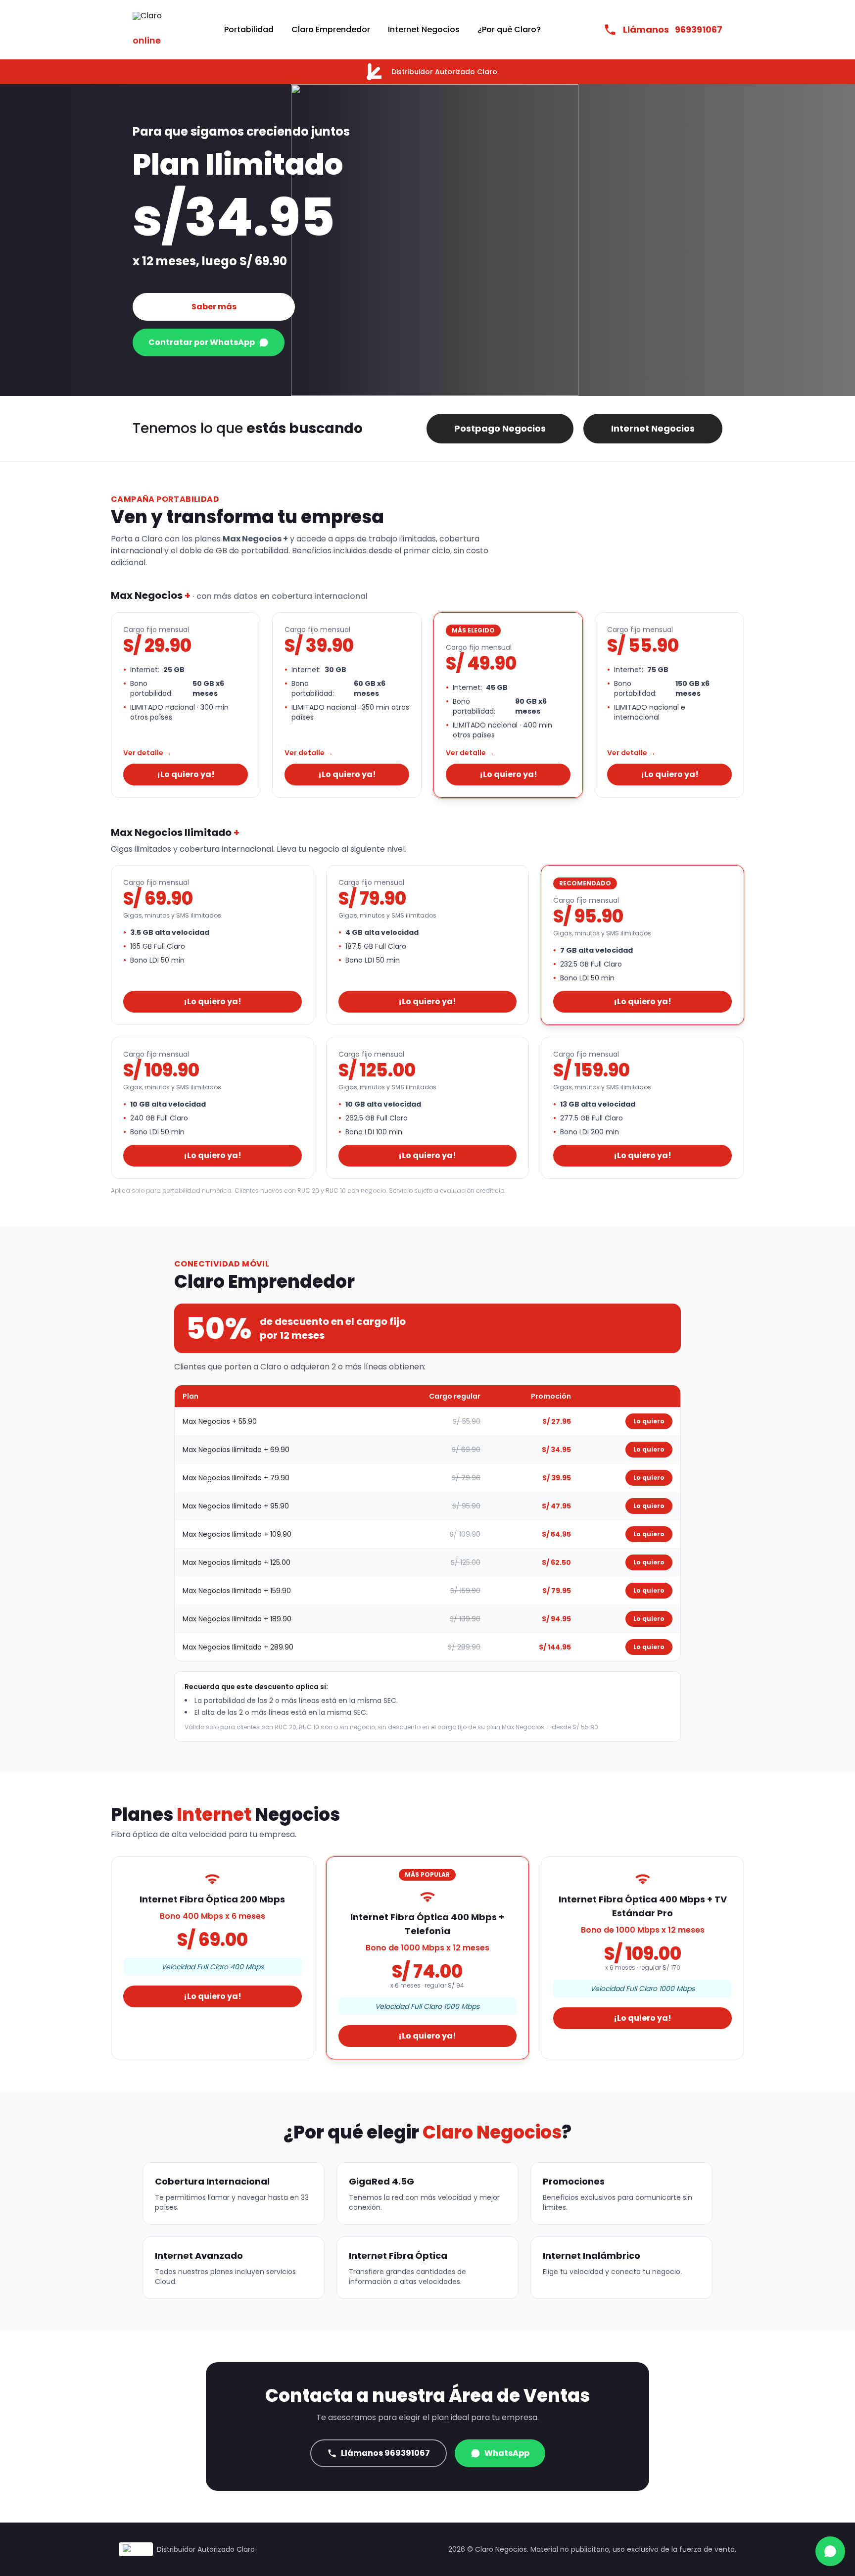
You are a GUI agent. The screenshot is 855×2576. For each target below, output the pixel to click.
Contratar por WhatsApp (202, 342)
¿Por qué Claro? (509, 29)
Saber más (214, 307)
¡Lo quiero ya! (186, 774)
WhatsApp (507, 2453)
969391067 (673, 29)
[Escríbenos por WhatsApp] (830, 2551)
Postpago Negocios (500, 428)
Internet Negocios (424, 29)
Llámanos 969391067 (385, 2453)
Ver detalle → (147, 753)
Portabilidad (249, 29)
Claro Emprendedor (331, 29)
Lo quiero (649, 1421)
